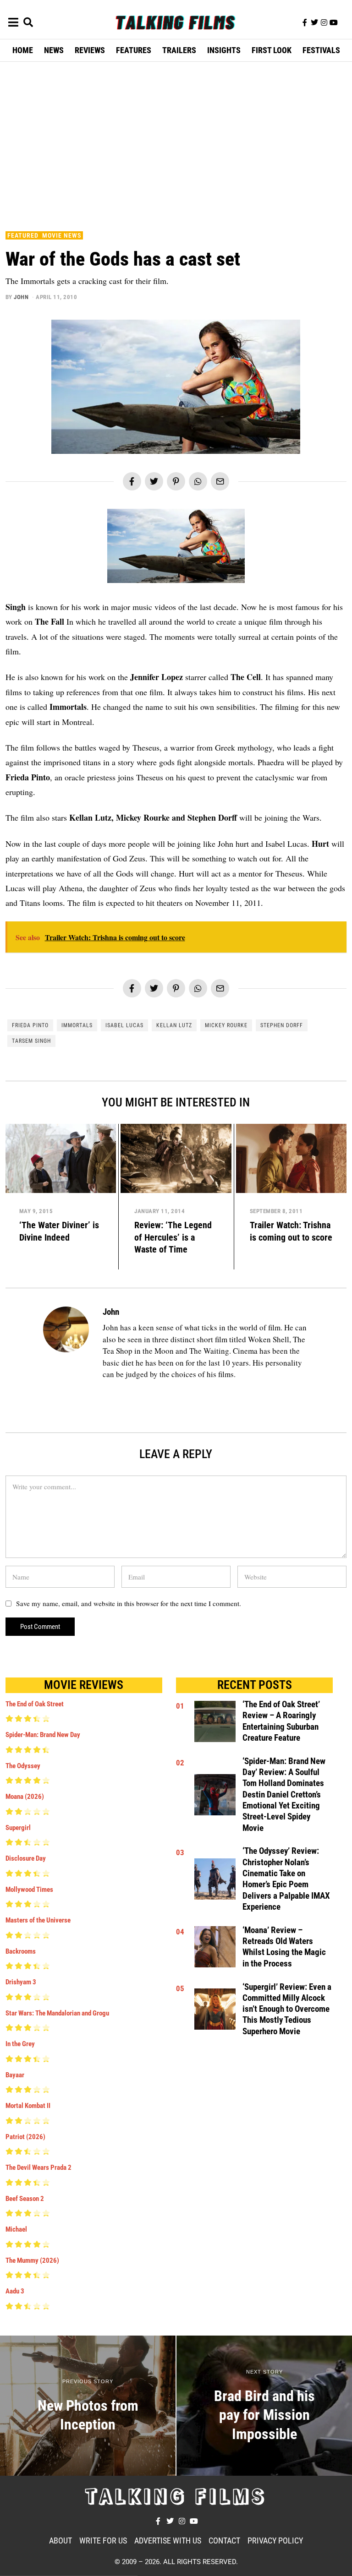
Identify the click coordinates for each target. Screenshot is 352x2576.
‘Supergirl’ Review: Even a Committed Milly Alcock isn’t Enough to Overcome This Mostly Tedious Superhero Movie (287, 2009)
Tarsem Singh (31, 1041)
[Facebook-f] (305, 22)
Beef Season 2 (25, 2199)
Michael (16, 2229)
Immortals (77, 1025)
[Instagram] (324, 22)
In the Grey (20, 2044)
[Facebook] (132, 481)
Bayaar (15, 2075)
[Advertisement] (179, 144)
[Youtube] (334, 22)
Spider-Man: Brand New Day (43, 1735)
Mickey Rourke (226, 1025)
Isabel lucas (124, 1025)
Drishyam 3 (21, 1982)
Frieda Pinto (30, 1025)
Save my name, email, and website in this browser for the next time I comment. (129, 1603)
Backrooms (21, 1951)
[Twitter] (314, 22)
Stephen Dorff (282, 1025)
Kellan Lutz (174, 1025)
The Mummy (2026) (32, 2260)
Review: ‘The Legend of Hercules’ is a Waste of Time (173, 1237)
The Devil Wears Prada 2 (38, 2168)
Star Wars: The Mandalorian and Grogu (57, 2013)
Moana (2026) (25, 1797)
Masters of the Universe (38, 1920)
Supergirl (18, 1828)
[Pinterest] (176, 481)
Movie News (62, 235)
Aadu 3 (15, 2291)
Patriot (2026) (25, 2137)
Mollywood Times (29, 1890)
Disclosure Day (26, 1858)
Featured (23, 235)
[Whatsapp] (198, 481)
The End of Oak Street (35, 1704)
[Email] (220, 481)
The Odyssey (23, 1766)
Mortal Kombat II (28, 2106)
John (21, 297)
